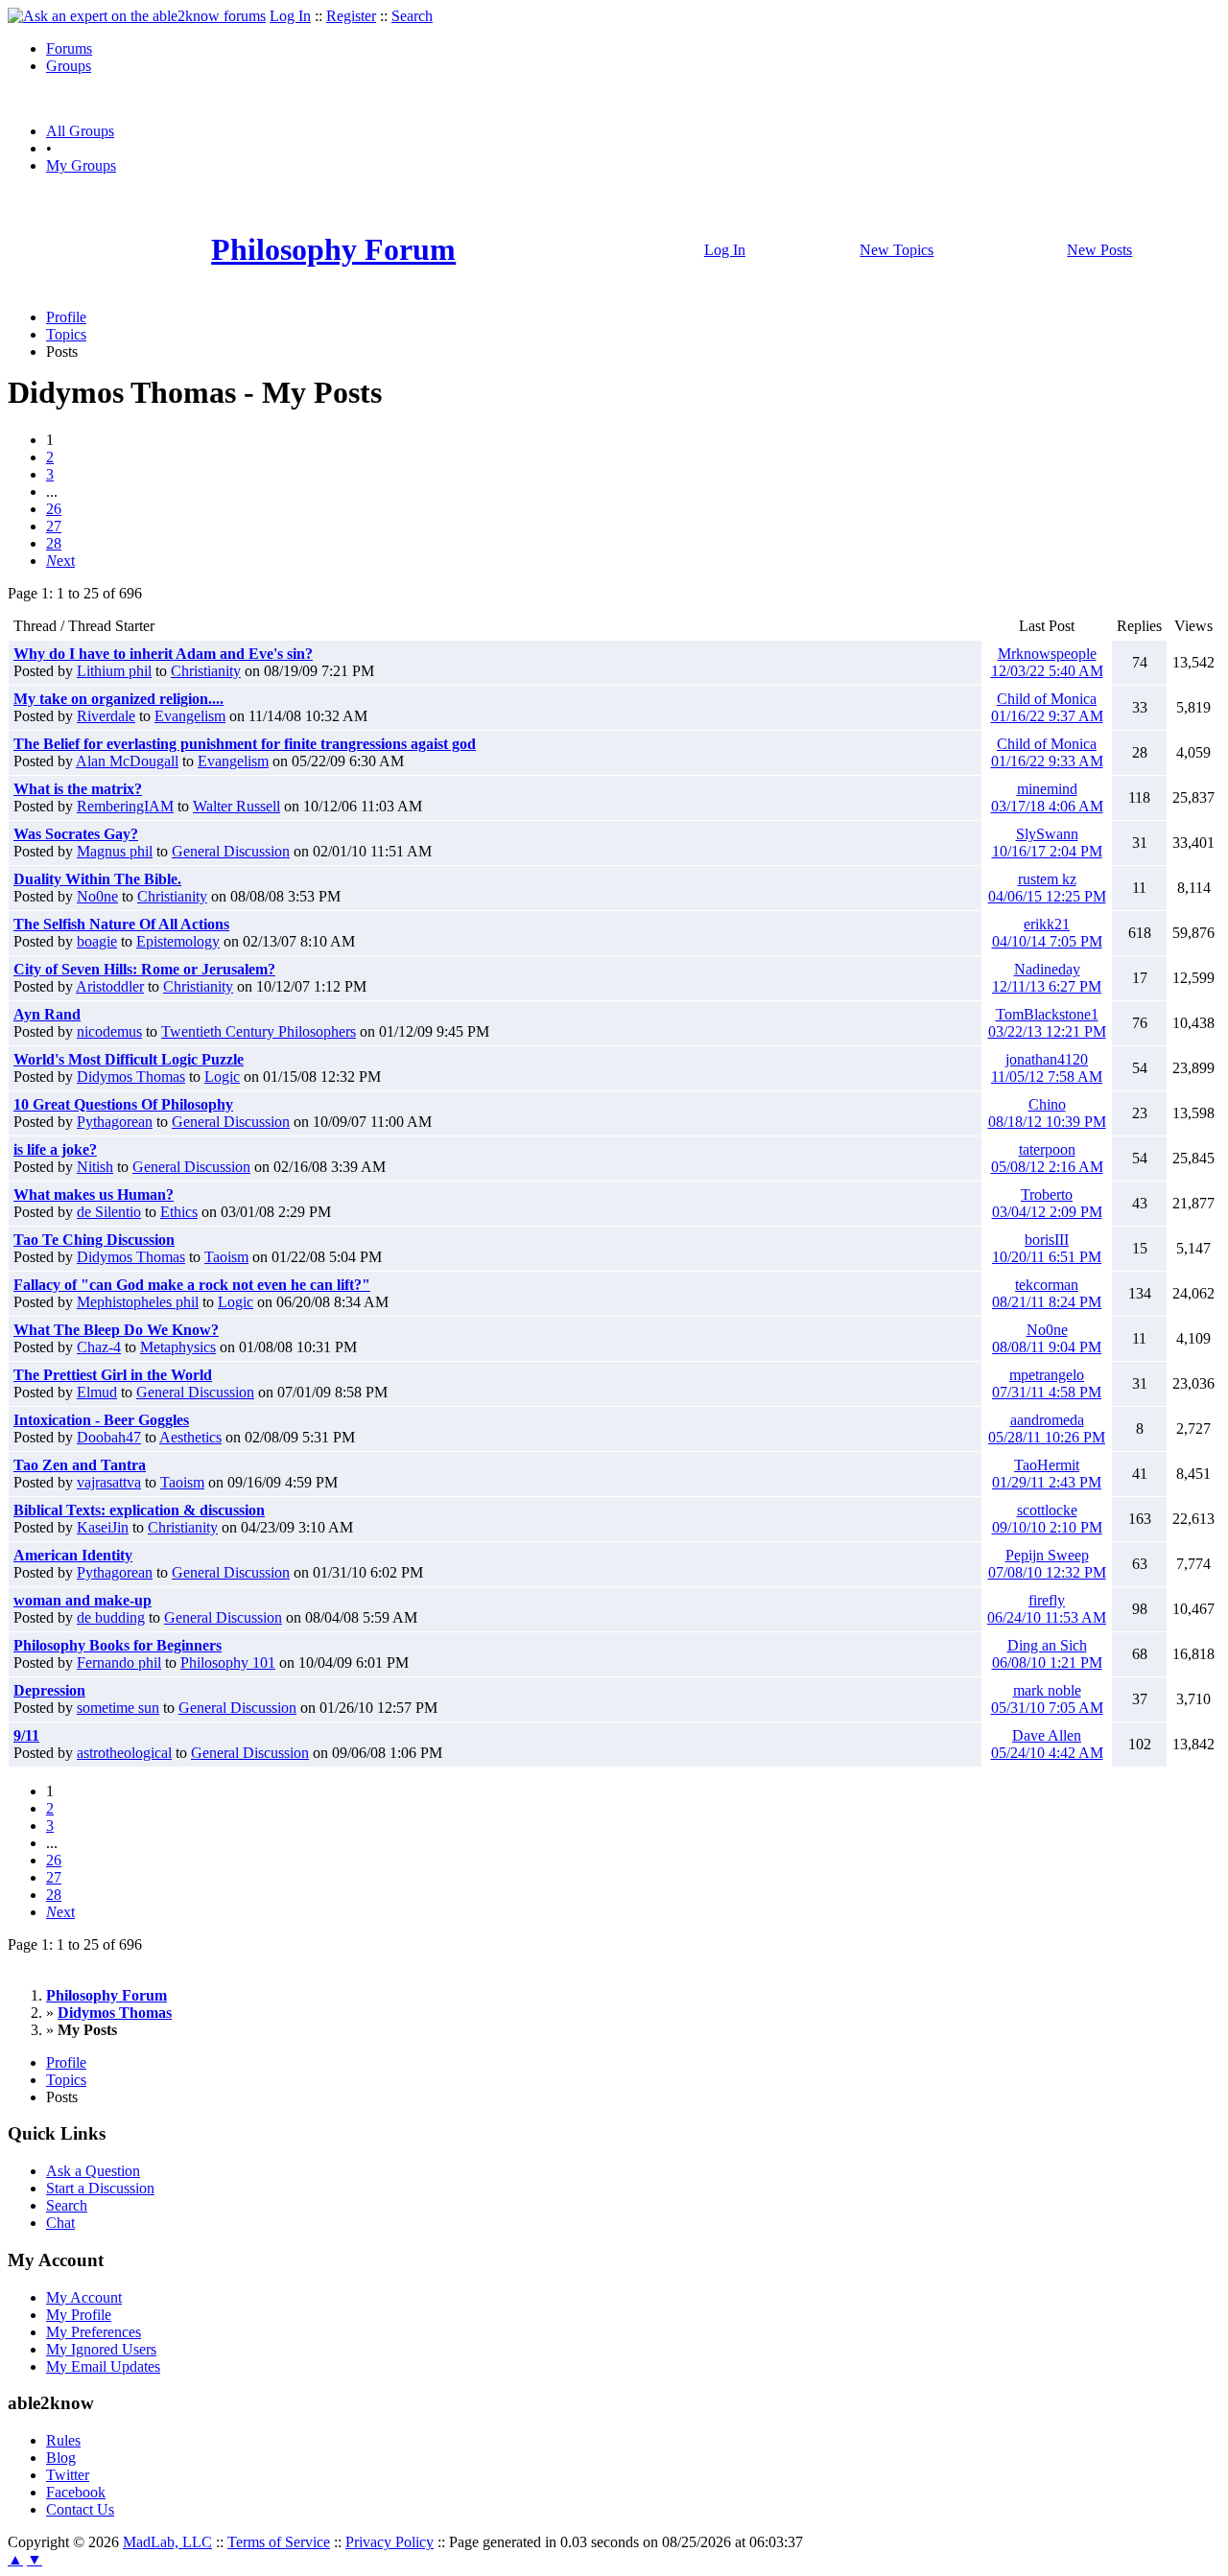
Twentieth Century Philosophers (259, 1031)
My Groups (81, 165)
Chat (60, 2223)
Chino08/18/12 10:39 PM (1047, 1113)
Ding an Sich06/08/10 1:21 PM (1047, 1654)
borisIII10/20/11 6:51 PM (1047, 1248)
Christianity (206, 671)
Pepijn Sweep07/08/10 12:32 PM (1047, 1564)
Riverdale (106, 716)
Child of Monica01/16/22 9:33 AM (1047, 752)
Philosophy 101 (228, 1663)
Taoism (226, 1257)
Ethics (179, 1212)
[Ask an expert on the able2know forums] (137, 16)
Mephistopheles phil (138, 1302)
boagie (97, 941)
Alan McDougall (127, 761)
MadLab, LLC (167, 2542)
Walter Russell (236, 806)
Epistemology (178, 941)
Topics (66, 334)
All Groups (80, 131)
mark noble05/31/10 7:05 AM (1047, 1699)
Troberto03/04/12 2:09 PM (1047, 1203)
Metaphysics (178, 1347)
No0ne (97, 896)
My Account (84, 2297)
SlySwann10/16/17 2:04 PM (1047, 843)
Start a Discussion (100, 2188)
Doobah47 (109, 1437)
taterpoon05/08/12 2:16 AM (1047, 1158)
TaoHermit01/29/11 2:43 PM (1047, 1474)
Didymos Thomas (131, 1077)
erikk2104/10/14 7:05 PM (1047, 933)
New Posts (1099, 250)
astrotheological (124, 1753)
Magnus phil (115, 851)
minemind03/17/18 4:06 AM (1047, 797)
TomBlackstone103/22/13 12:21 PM (1047, 1023)
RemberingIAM (125, 806)
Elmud (97, 1392)
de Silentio (109, 1212)
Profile (66, 317)
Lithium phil (114, 671)
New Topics (897, 250)
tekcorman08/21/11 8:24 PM (1047, 1293)
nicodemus (109, 1031)
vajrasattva (109, 1482)
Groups (69, 66)
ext (60, 561)
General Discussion (231, 851)
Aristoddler (110, 986)
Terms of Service (279, 2542)
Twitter (68, 2475)
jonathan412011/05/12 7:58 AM (1047, 1068)
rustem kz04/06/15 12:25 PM (1047, 888)
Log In (290, 16)
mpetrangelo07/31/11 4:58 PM (1047, 1383)
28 (54, 543)
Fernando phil (119, 1663)
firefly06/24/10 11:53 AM (1047, 1609)
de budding (111, 1617)
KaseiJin (103, 1527)
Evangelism (190, 716)
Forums (69, 48)
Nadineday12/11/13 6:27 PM (1047, 978)
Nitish (95, 1167)
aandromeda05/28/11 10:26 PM (1047, 1429)
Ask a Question (93, 2171)
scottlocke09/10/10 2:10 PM (1047, 1519)
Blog (61, 2458)
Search (412, 16)
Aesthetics (190, 1437)
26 (54, 509)
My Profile (79, 2315)
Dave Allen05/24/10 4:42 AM (1047, 1744)
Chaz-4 (99, 1347)
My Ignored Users (101, 2349)
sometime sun (118, 1708)
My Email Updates (103, 2366)
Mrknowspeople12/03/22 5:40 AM (1047, 662)
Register (351, 16)
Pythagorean (115, 1122)
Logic (222, 1077)
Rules (63, 2440)
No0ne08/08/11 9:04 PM (1047, 1338)
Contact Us (80, 2509)
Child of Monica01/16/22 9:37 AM (1047, 707)
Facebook (76, 2492)
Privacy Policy (390, 2542)
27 (54, 526)
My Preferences (94, 2332)
